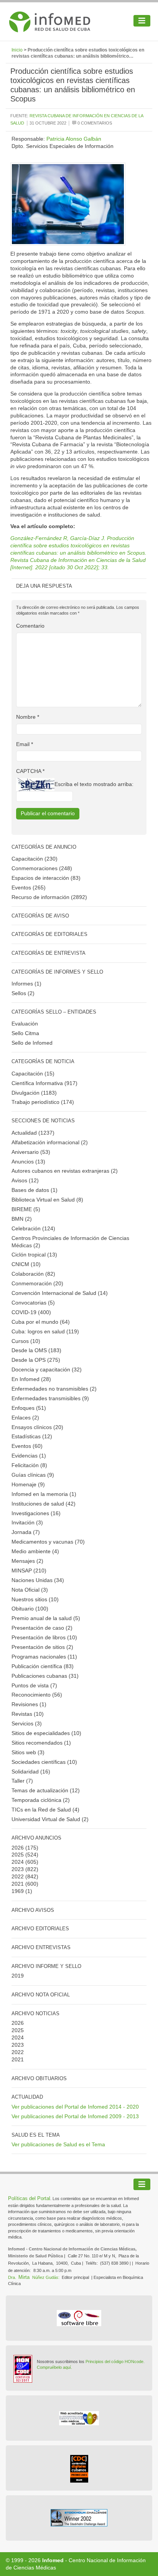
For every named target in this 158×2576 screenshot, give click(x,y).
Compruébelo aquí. (54, 2367)
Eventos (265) (29, 887)
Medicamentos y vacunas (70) (48, 1542)
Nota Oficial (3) (30, 1590)
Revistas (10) (28, 1714)
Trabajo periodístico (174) (43, 1102)
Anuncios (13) (28, 1162)
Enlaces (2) (25, 1418)
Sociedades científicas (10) (44, 1762)
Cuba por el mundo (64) (41, 1322)
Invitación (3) (27, 1522)
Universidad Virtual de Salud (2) (50, 1819)
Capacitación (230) (35, 859)
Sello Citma (25, 1033)
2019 (18, 1976)
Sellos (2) (23, 993)
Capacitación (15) (33, 1074)
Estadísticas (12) (32, 1436)
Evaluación (25, 1024)
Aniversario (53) (31, 1152)
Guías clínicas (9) (33, 1475)
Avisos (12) (25, 1180)
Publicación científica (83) (43, 1666)
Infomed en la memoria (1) (44, 1494)
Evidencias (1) (29, 1456)
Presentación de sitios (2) (42, 1647)
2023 (18, 1869)
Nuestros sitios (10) (35, 1599)
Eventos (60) (27, 1446)
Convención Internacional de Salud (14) (60, 1293)
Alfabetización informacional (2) (50, 1142)
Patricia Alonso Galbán (74, 139)
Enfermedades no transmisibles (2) (54, 1389)
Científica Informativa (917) (44, 1083)
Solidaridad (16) (31, 1772)
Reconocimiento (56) (37, 1695)
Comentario (30, 626)
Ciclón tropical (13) (34, 1255)
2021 (18, 1884)
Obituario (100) (30, 1609)
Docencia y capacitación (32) (47, 1369)
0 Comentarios (94, 123)
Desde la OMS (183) (36, 1350)
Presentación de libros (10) (44, 1637)
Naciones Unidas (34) (38, 1580)
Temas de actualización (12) (46, 1790)
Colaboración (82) (33, 1274)
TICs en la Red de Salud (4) (45, 1810)
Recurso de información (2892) (49, 897)
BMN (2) (22, 1219)
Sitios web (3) (28, 1752)
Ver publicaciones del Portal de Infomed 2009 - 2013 (75, 2116)
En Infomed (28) (31, 1379)
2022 (18, 1876)
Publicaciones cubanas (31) (45, 1676)
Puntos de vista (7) (34, 1685)
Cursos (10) (26, 1341)
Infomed (53, 2560)
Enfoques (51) (29, 1408)
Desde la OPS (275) (36, 1360)
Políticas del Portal (29, 2198)
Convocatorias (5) (33, 1303)
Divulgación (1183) (34, 1093)
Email (25, 744)
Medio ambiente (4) (35, 1551)
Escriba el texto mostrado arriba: (94, 784)
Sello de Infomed (32, 1043)
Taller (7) (22, 1781)
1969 (18, 1891)
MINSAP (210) (29, 1571)
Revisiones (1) (29, 1704)
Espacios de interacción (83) (46, 878)
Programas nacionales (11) (44, 1657)
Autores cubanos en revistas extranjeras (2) (65, 1171)
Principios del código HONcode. (115, 2362)
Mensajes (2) (27, 1561)
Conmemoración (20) (37, 1283)
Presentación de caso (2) (42, 1628)
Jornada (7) (26, 1532)
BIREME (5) (26, 1209)
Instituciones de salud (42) (44, 1504)
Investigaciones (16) (36, 1513)
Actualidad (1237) (33, 1133)
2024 (18, 1862)
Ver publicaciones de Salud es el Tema (58, 2144)
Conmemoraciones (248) (42, 868)
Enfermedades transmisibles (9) (50, 1398)
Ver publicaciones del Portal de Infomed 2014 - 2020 (75, 2107)
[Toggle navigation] (142, 21)
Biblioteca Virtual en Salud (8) (47, 1200)
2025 (18, 1855)
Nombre (28, 717)
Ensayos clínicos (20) (37, 1427)
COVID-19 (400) (31, 1312)
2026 (18, 1848)
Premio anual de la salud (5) (46, 1618)
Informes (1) (26, 984)
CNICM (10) (26, 1264)
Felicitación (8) (29, 1465)
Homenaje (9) (28, 1484)
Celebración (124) (33, 1228)
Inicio (17, 50)
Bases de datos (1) (35, 1190)
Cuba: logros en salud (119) (45, 1331)
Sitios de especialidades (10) (46, 1733)
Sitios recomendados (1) (41, 1743)
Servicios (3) (27, 1723)
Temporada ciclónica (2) (41, 1800)
